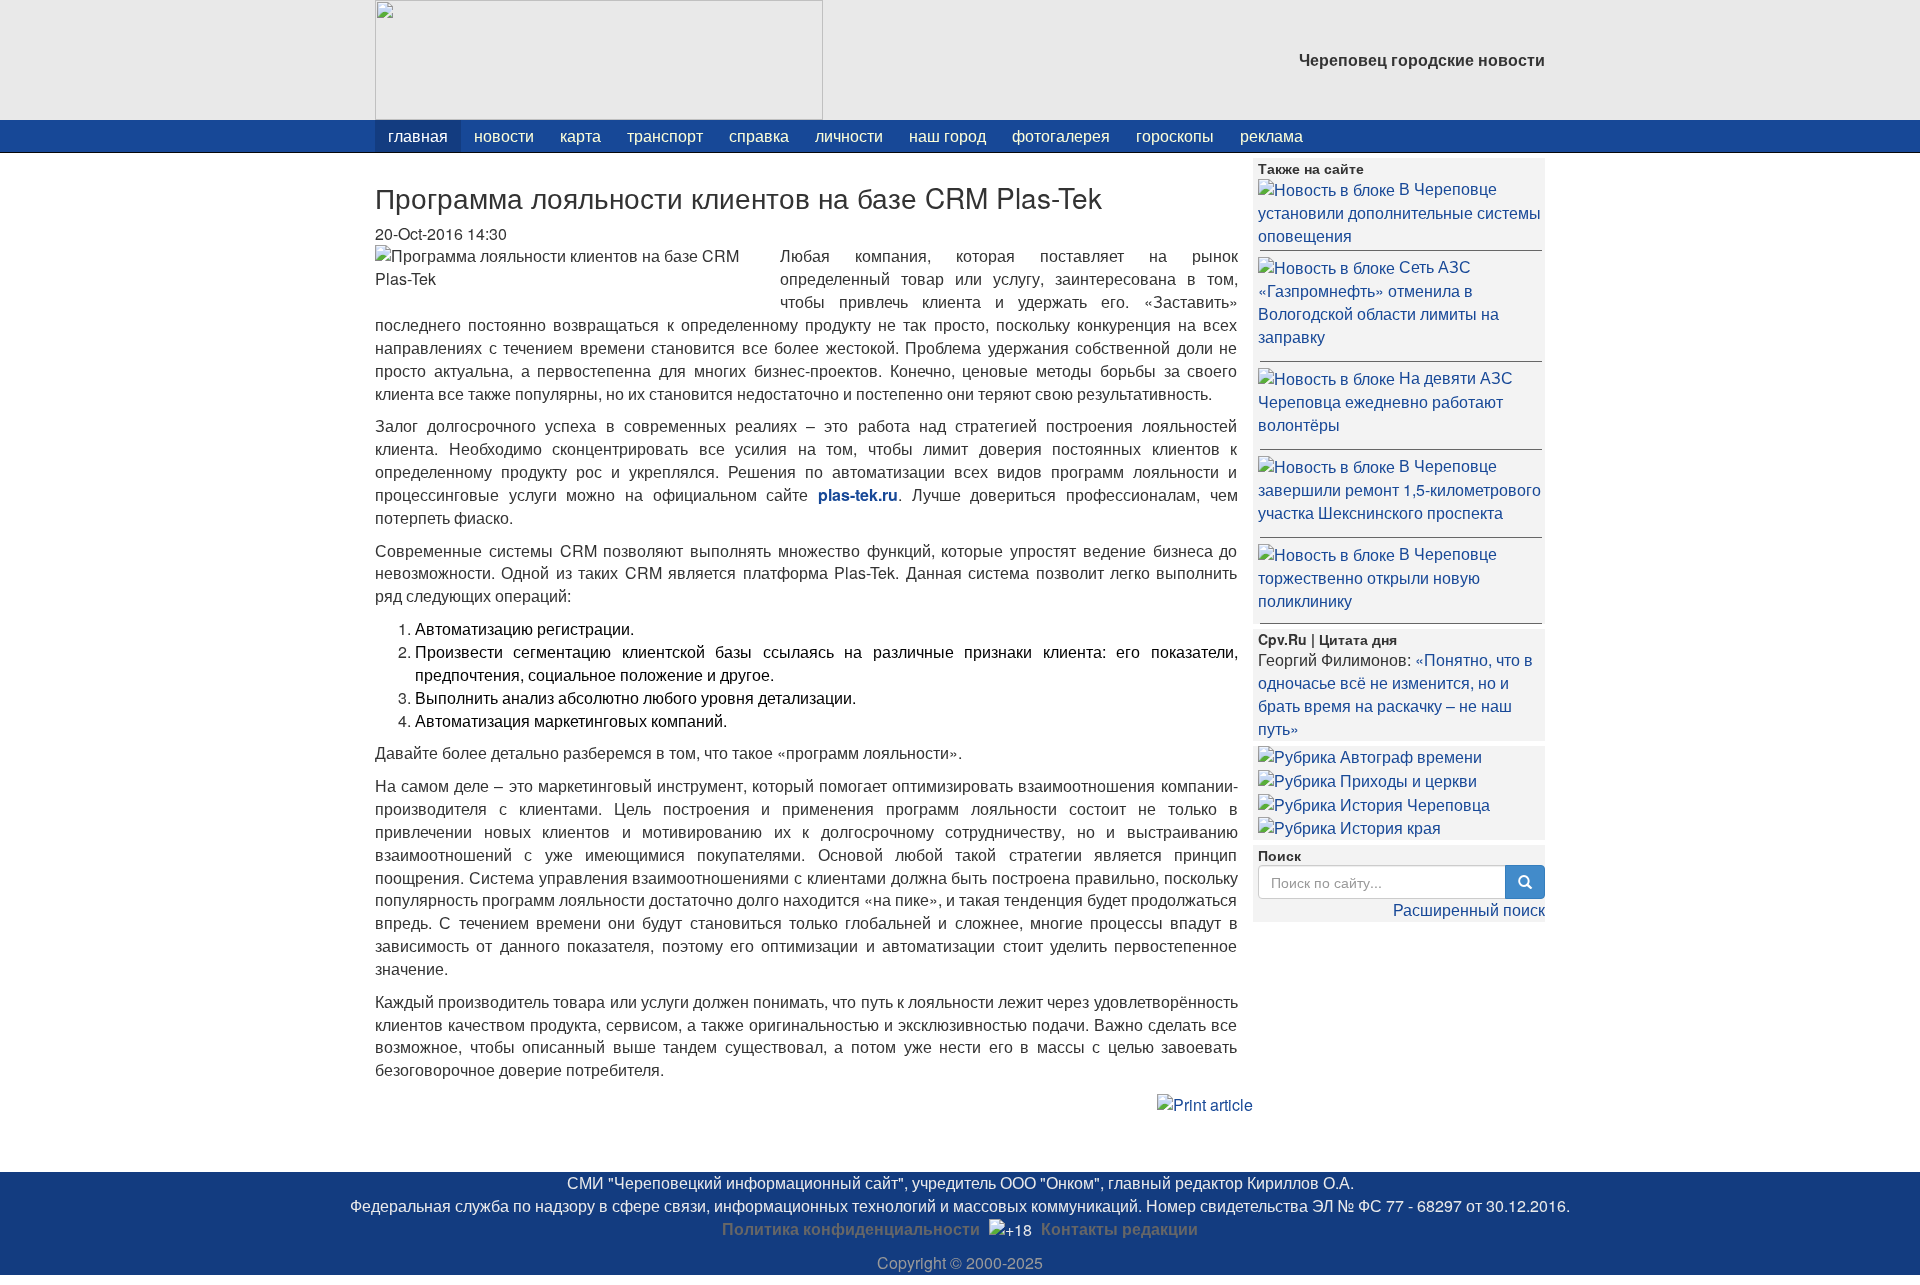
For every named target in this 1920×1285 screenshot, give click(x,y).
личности (849, 135)
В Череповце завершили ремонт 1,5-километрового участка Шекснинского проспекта (1399, 489)
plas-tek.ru (858, 494)
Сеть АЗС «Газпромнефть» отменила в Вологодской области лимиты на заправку (1378, 301)
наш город (947, 135)
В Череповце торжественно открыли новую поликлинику (1377, 577)
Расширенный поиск (1469, 909)
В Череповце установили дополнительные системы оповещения (1399, 212)
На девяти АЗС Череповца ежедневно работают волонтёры (1385, 401)
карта (580, 135)
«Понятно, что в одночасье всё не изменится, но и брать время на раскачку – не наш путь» (1395, 694)
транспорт (665, 135)
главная (418, 135)
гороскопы (1175, 135)
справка (759, 135)
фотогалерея (1061, 135)
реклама (1271, 135)
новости (504, 135)
